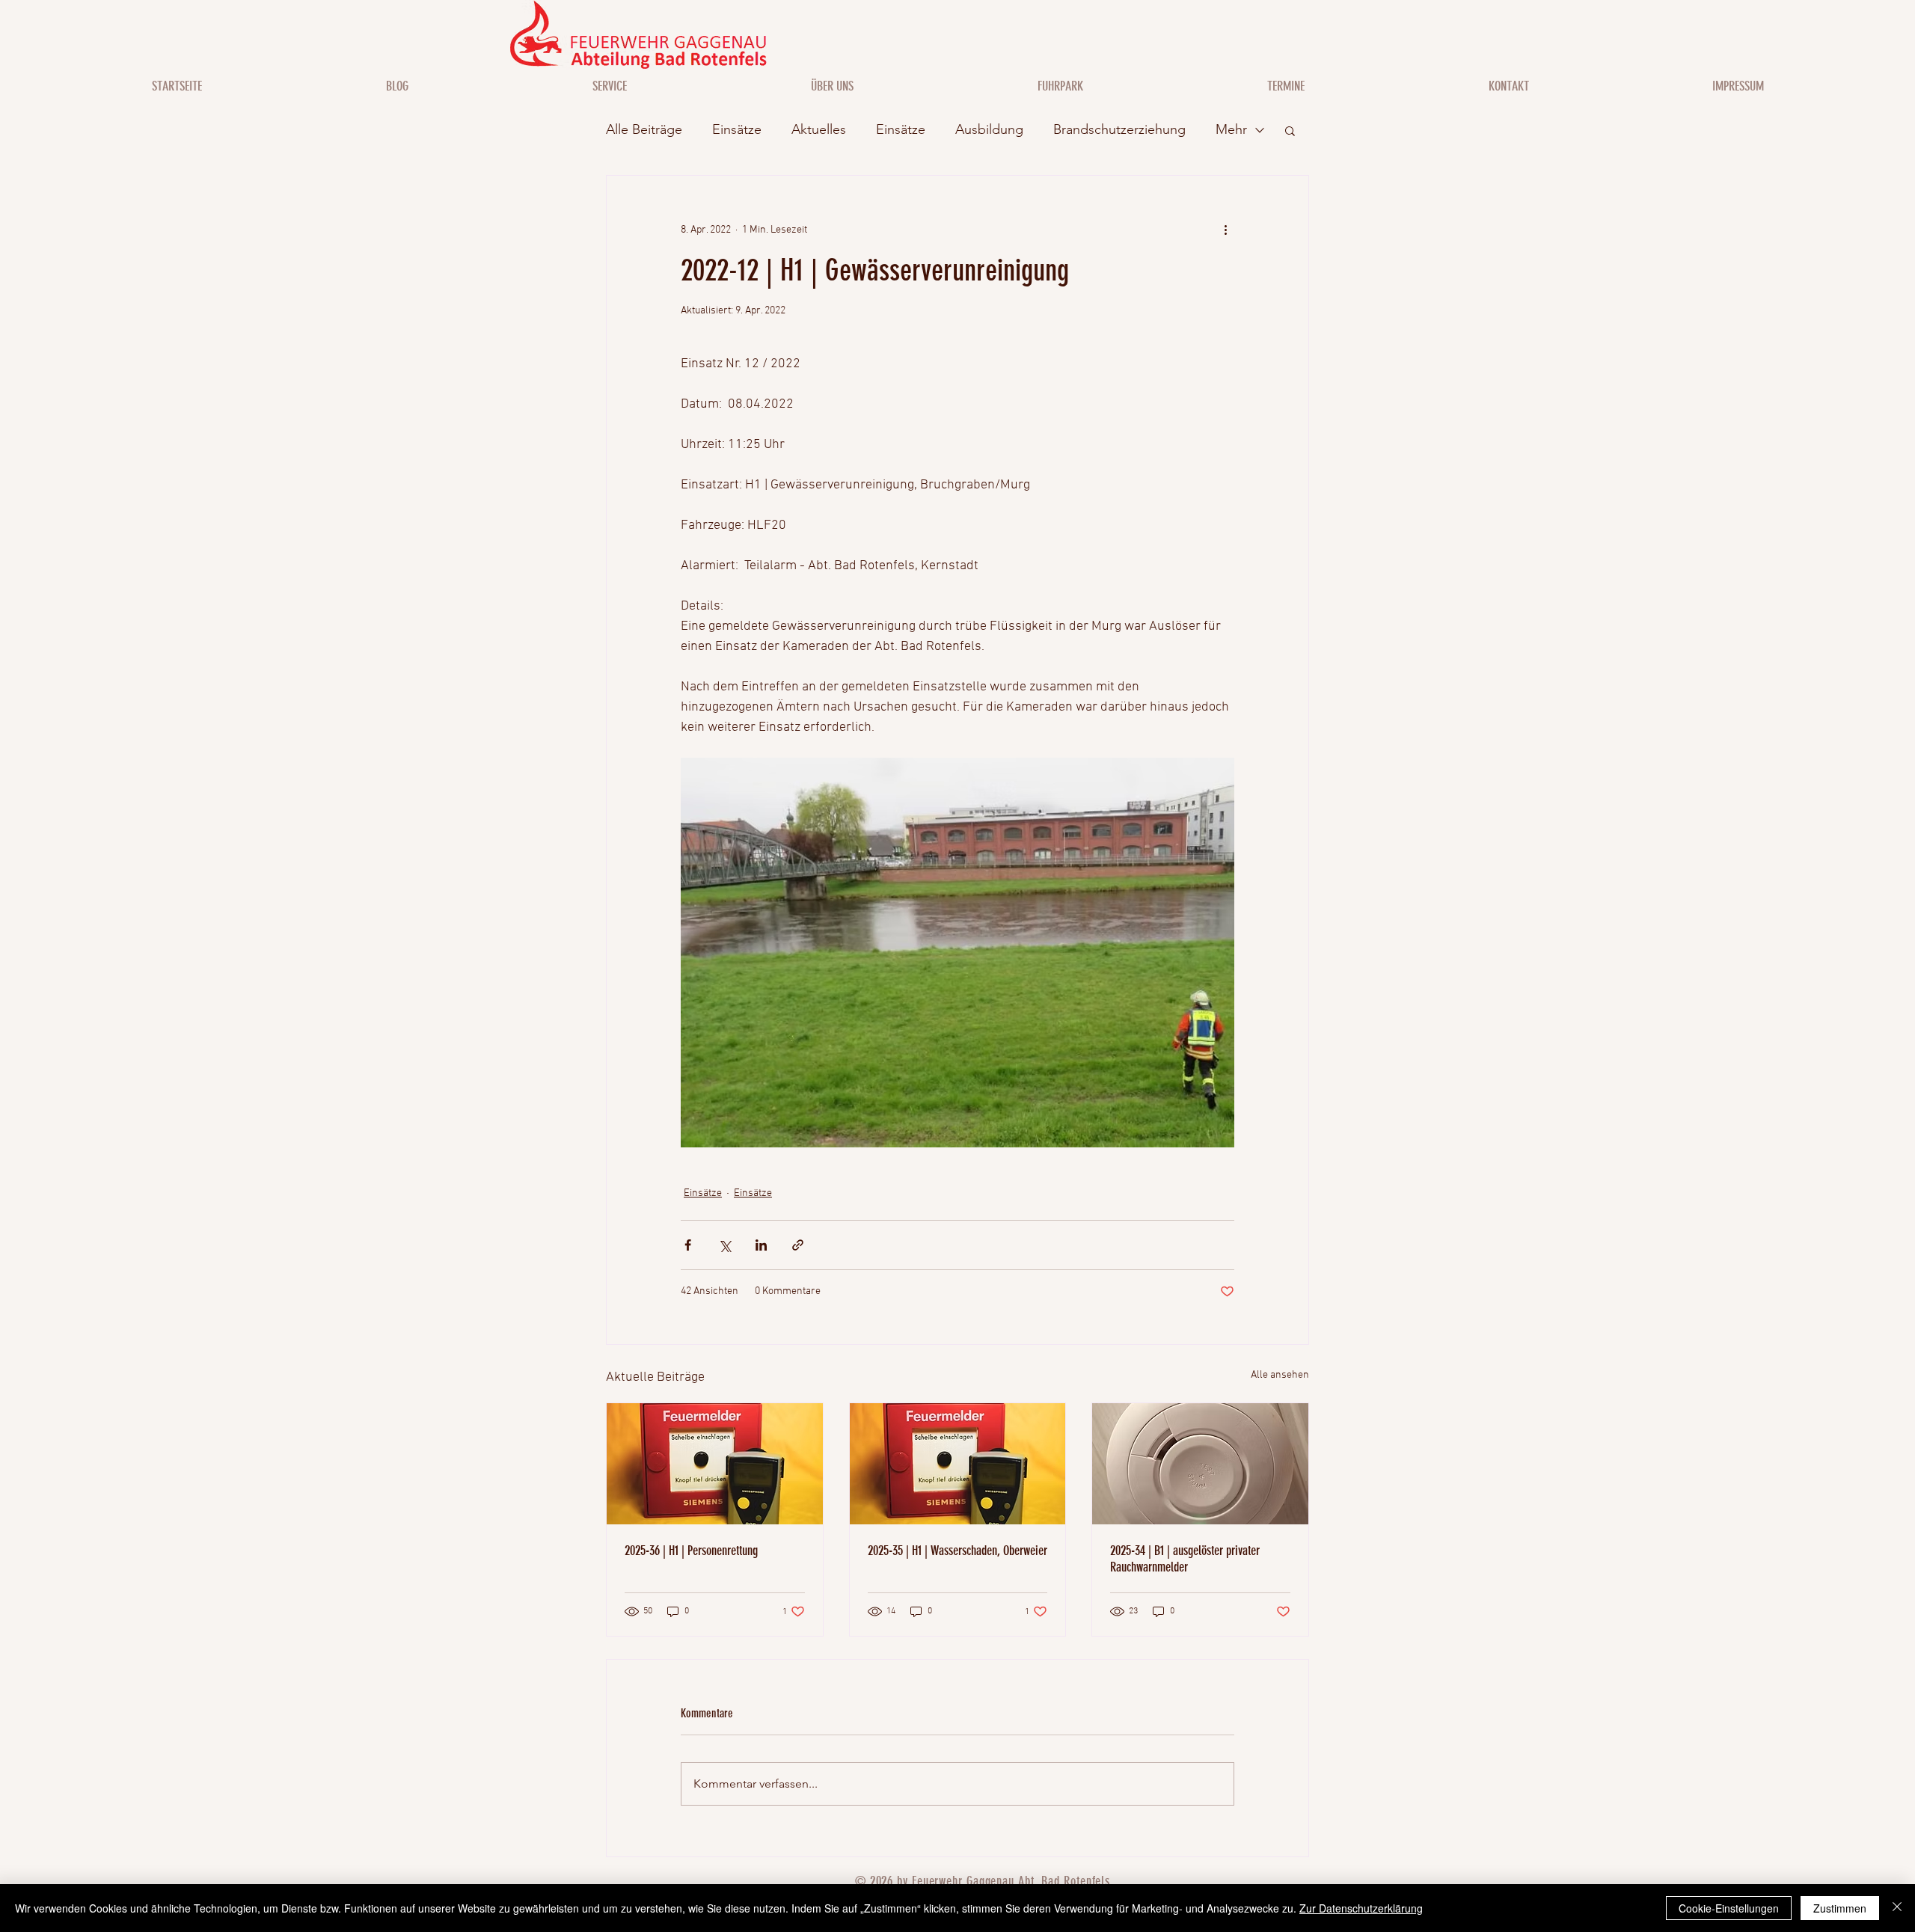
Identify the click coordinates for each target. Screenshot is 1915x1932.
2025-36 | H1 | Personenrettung (691, 1551)
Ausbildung (989, 129)
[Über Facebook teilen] (688, 1245)
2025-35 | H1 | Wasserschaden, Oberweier (957, 1551)
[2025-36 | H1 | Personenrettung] (715, 1464)
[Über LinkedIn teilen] (761, 1245)
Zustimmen (1840, 1908)
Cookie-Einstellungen (1729, 1908)
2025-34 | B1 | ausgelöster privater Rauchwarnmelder (1185, 1559)
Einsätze (737, 129)
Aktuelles (819, 129)
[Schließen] (1897, 1908)
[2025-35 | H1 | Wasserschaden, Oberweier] (958, 1464)
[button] (1290, 130)
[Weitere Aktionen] (1225, 230)
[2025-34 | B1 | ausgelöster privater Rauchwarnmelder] (1200, 1464)
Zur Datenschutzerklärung (1361, 1908)
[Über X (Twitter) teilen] (724, 1245)
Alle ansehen (1280, 1375)
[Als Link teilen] (798, 1245)
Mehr (1231, 129)
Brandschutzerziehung (1119, 129)
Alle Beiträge (644, 129)
